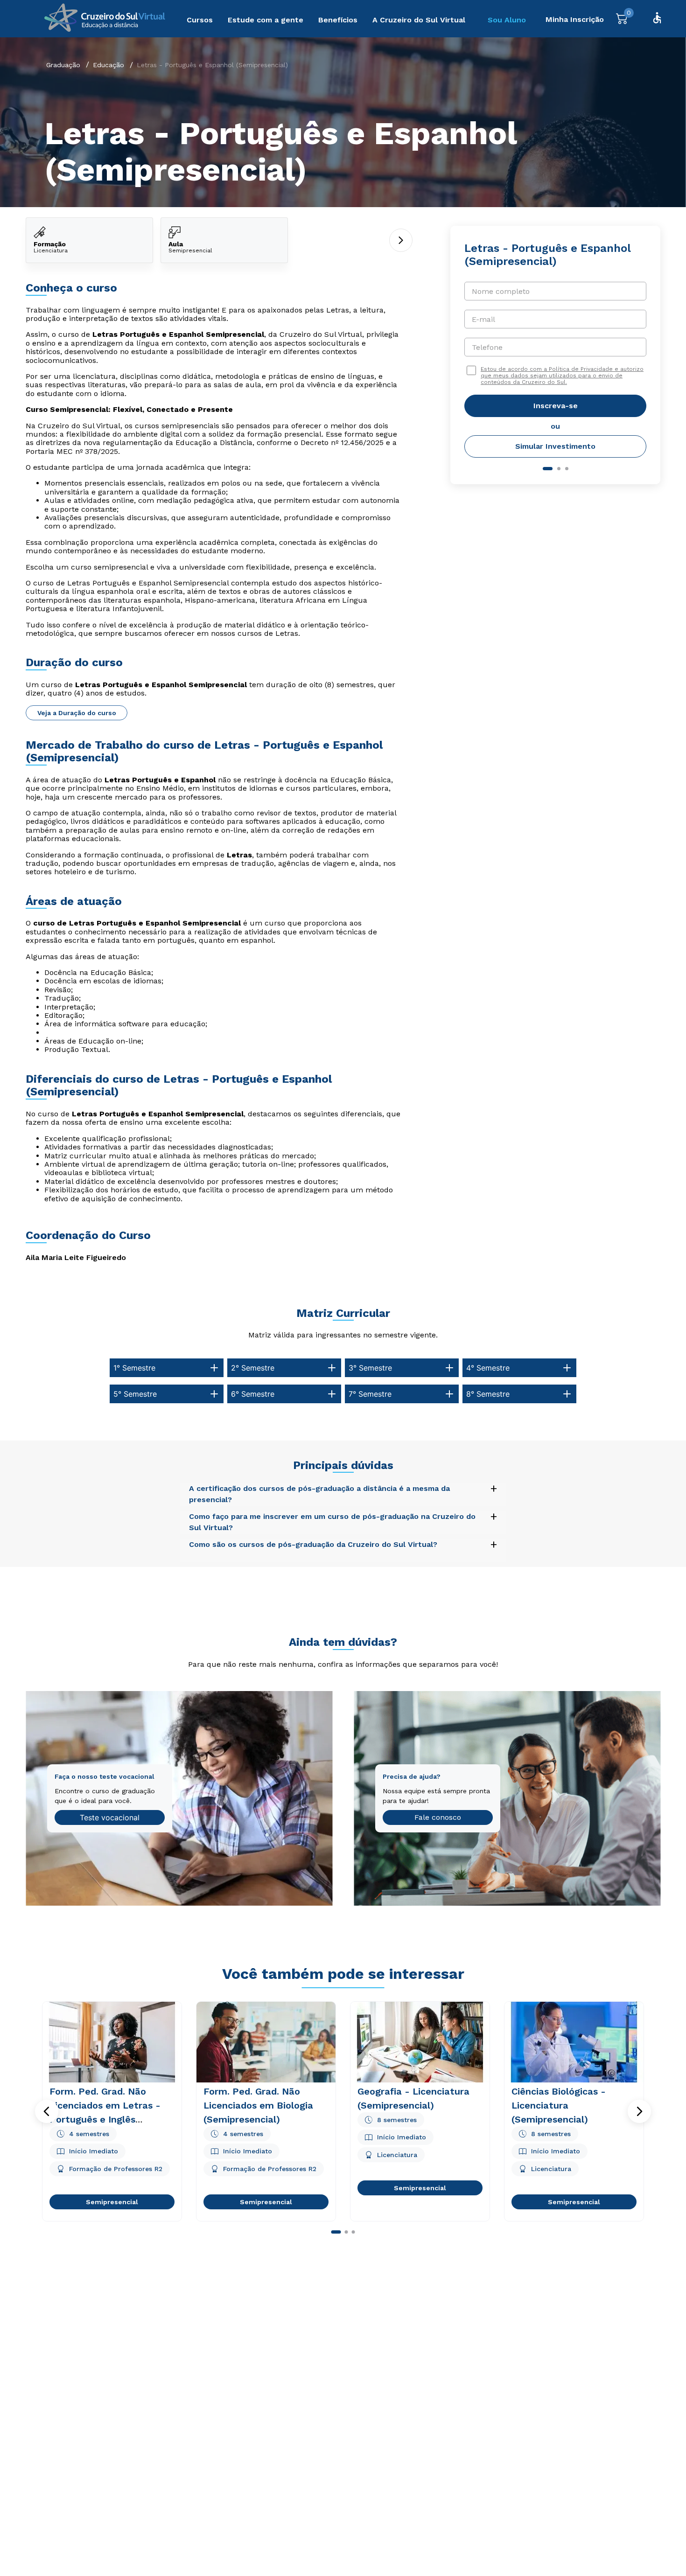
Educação (108, 65)
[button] (47, 2111)
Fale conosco (438, 1817)
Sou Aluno (507, 20)
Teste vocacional (110, 1817)
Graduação (63, 65)
